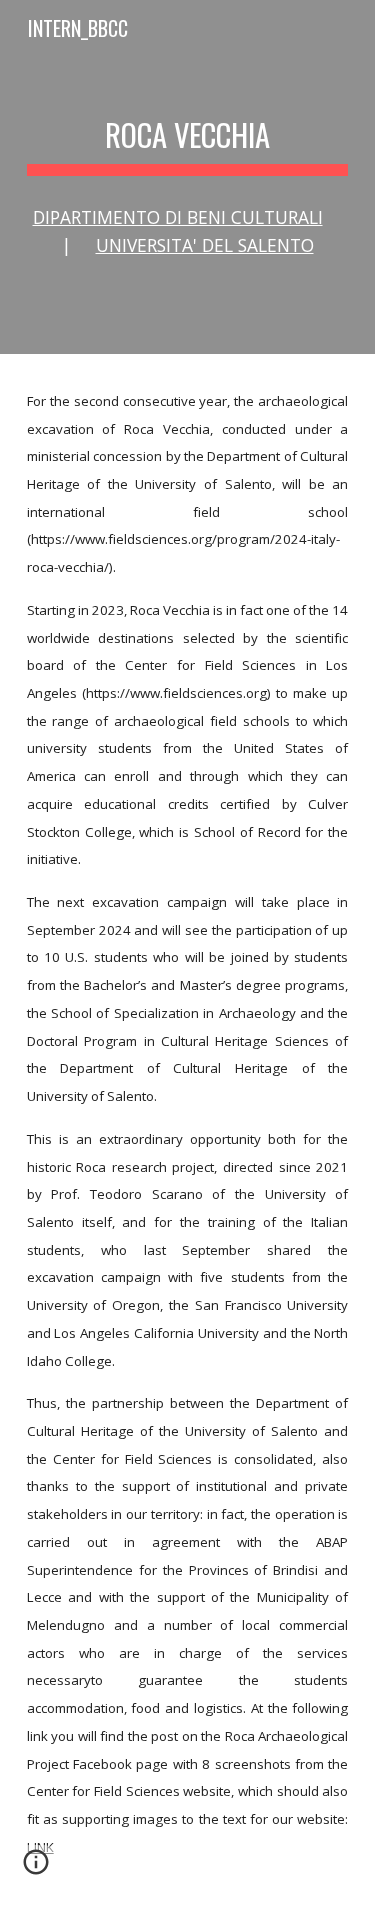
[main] (188, 135)
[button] (36, 1869)
